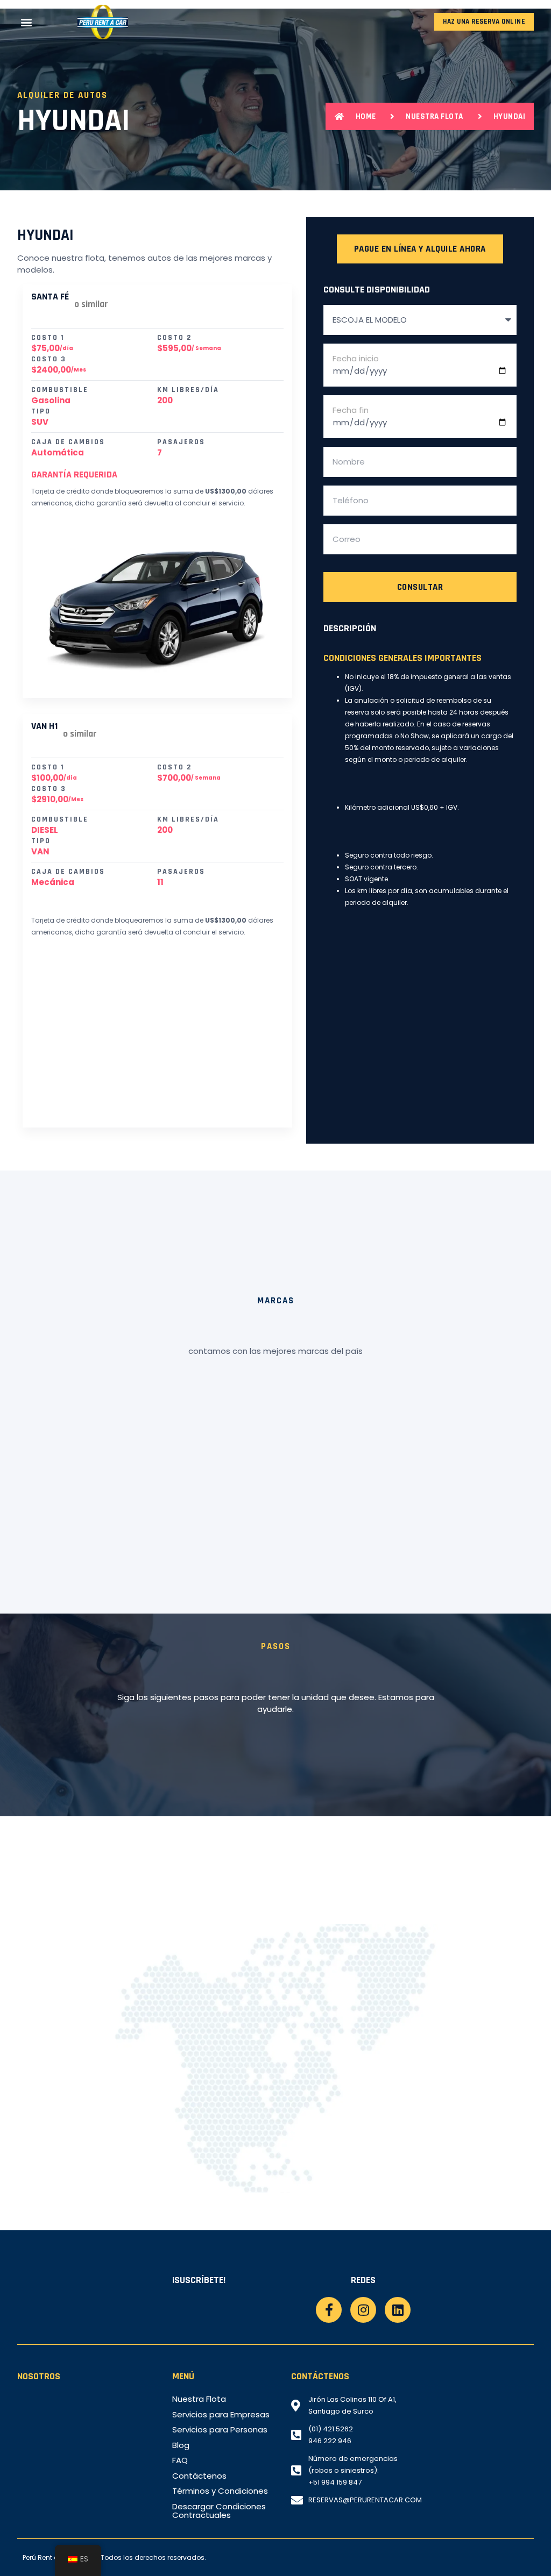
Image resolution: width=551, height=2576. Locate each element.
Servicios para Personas (220, 2430)
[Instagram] (363, 2310)
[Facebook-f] (329, 2310)
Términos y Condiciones (220, 2491)
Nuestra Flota (199, 2399)
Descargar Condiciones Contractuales (219, 2511)
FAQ (180, 2460)
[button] (26, 22)
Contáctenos (199, 2476)
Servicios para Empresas (221, 2415)
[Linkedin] (398, 2310)
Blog (181, 2445)
